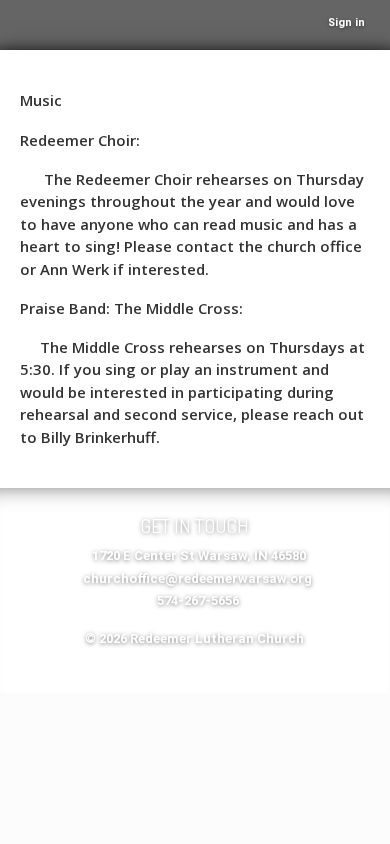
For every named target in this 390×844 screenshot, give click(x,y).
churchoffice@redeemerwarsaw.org (197, 578)
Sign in (346, 22)
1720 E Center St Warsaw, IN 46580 (199, 555)
